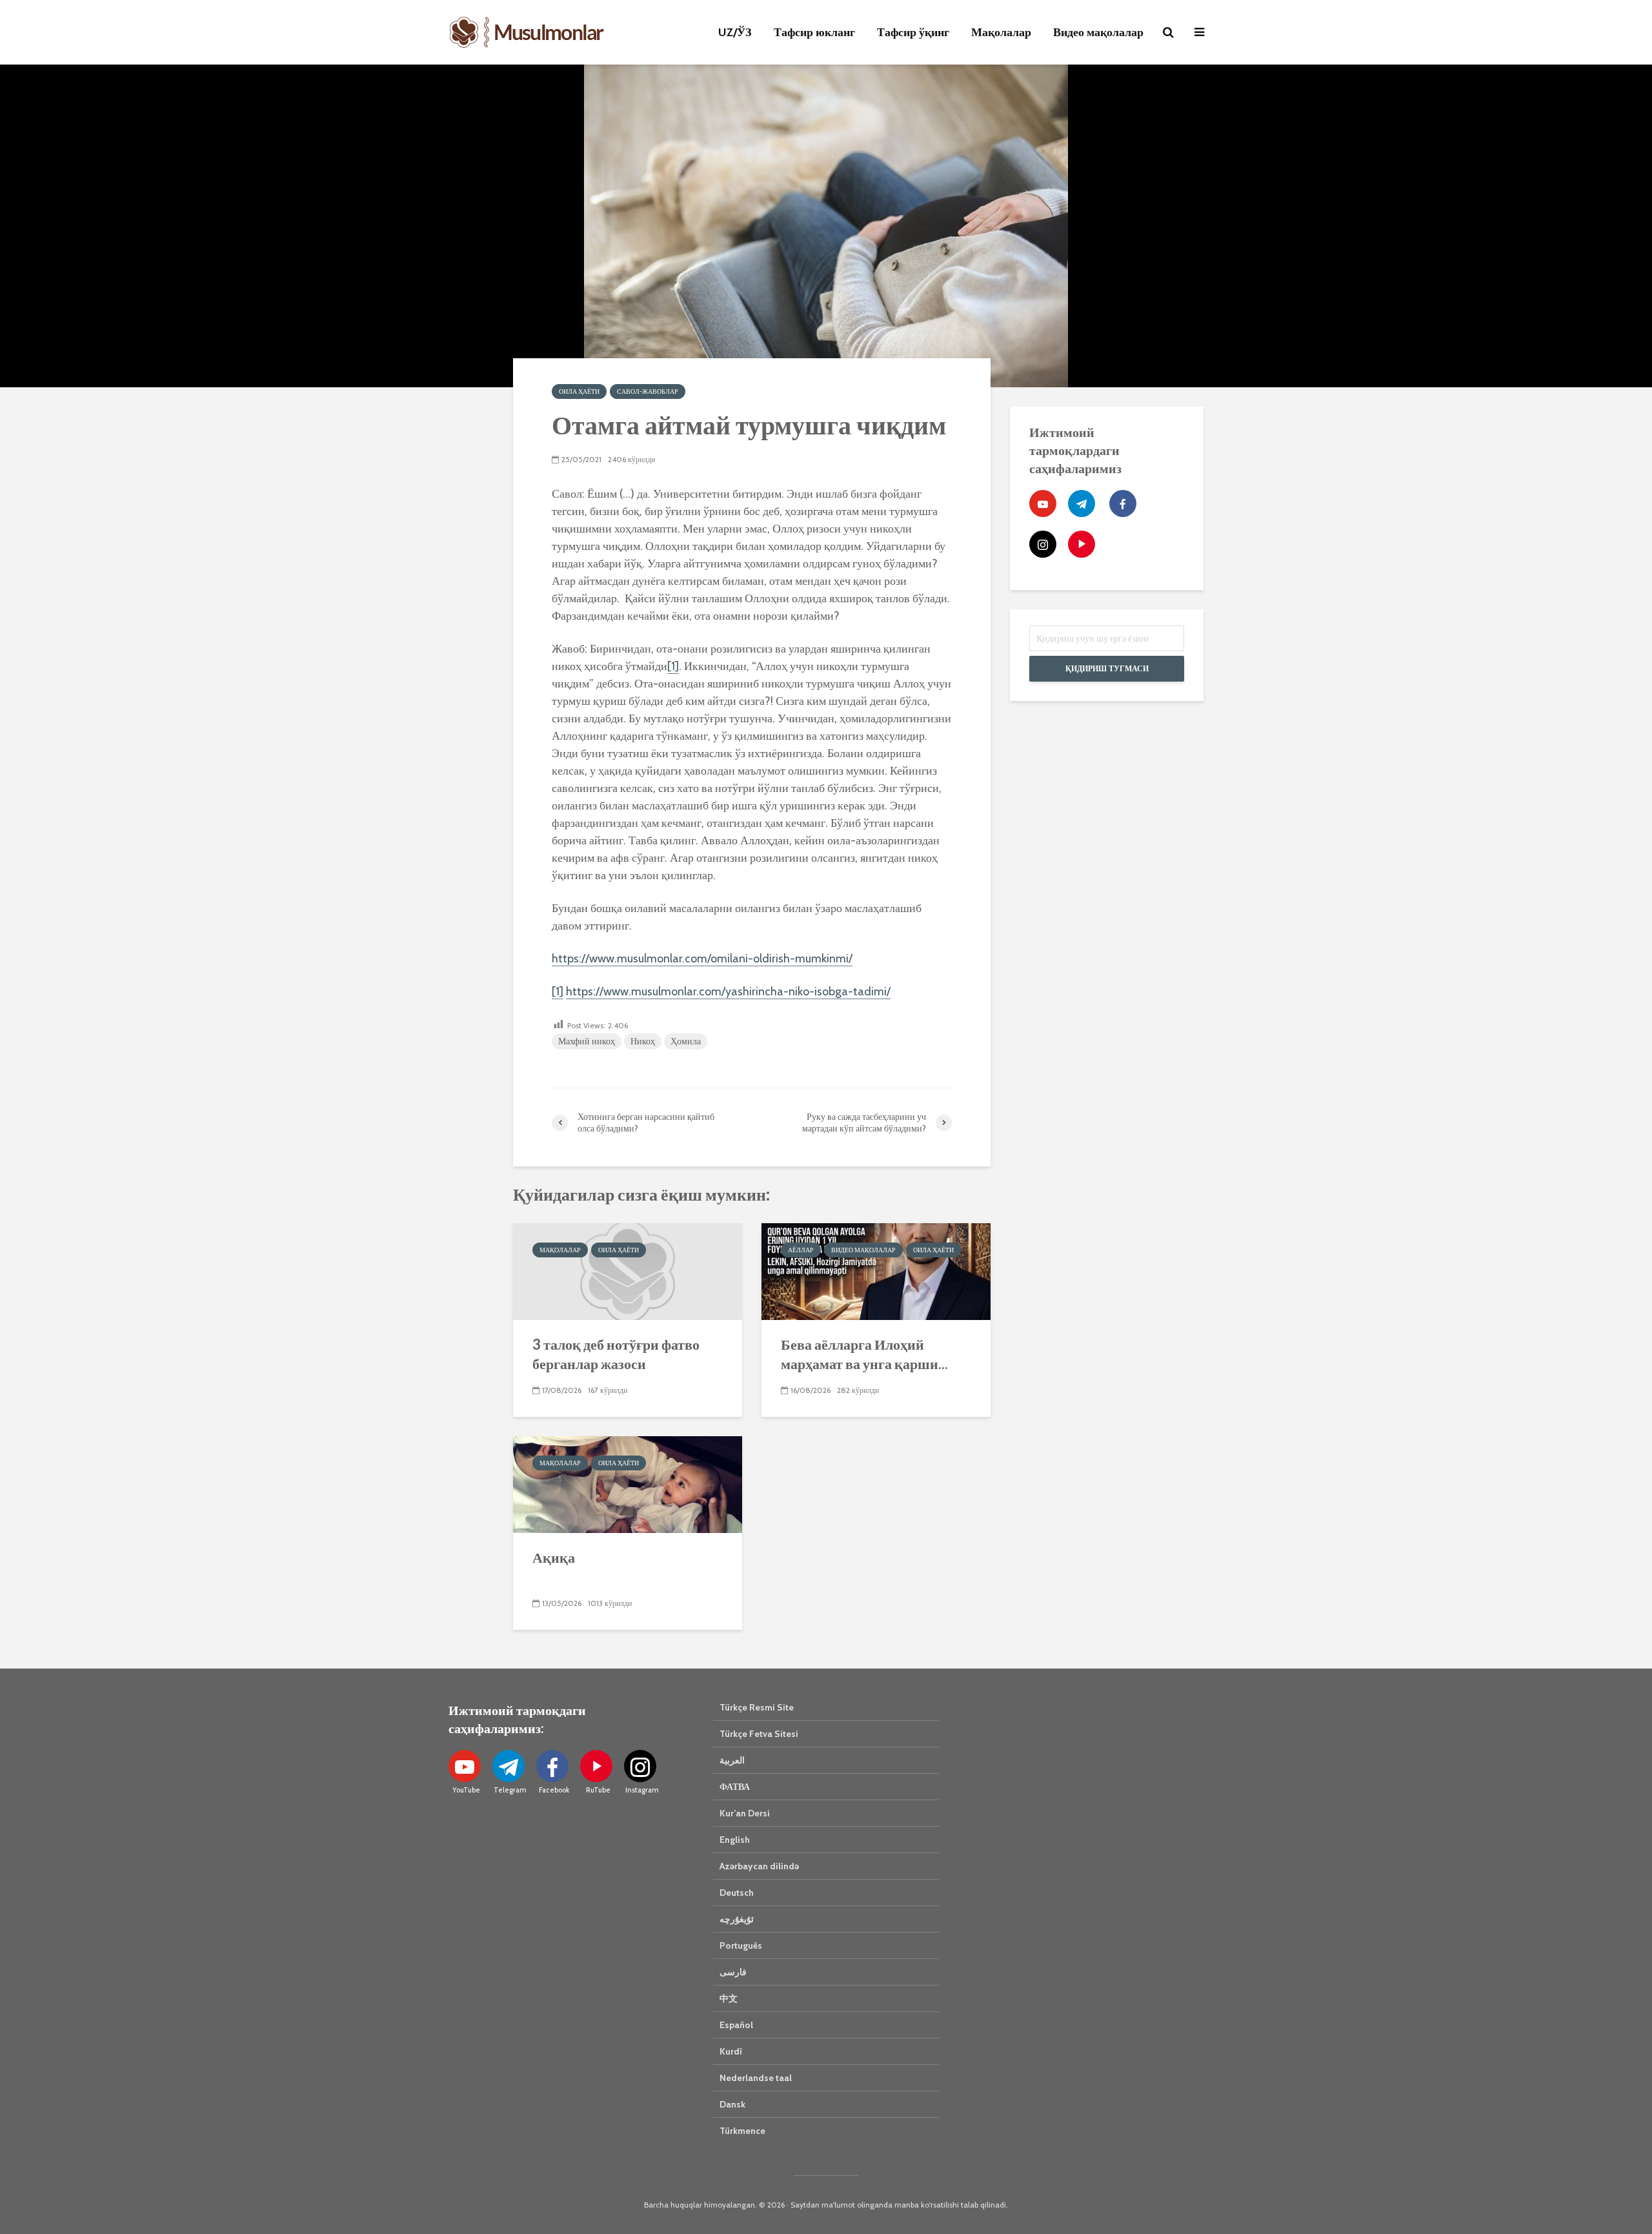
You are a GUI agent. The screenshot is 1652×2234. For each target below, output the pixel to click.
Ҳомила (686, 1041)
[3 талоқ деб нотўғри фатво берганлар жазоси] (628, 1270)
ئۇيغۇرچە (737, 1919)
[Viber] (1082, 544)
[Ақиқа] (628, 1483)
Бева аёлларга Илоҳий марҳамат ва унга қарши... (864, 1354)
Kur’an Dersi (745, 1813)
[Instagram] (1043, 544)
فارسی (733, 1972)
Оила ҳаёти (579, 391)
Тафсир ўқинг (913, 32)
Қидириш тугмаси (1107, 668)
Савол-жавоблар (648, 391)
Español (736, 2025)
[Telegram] (1082, 503)
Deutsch (737, 1893)
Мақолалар (1001, 32)
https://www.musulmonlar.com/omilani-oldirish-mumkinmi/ (702, 959)
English (735, 1840)
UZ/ (735, 32)
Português (741, 1945)
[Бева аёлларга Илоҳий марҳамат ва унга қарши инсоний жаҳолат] (876, 1270)
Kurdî (731, 2051)
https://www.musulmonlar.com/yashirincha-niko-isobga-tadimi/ (728, 991)
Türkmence (742, 2131)
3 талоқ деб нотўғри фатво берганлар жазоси (616, 1354)
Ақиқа (554, 1557)
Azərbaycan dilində (759, 1866)
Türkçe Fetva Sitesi (759, 1734)
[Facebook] (1123, 503)
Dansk (732, 2104)
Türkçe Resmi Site (757, 1707)
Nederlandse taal (756, 2078)
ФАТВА (735, 1787)
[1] (673, 666)
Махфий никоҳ (587, 1041)
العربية (732, 1760)
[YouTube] (1043, 503)
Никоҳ (643, 1041)
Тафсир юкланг (814, 32)
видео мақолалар (863, 1250)
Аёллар (801, 1250)
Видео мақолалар (1098, 32)
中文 (729, 1998)
